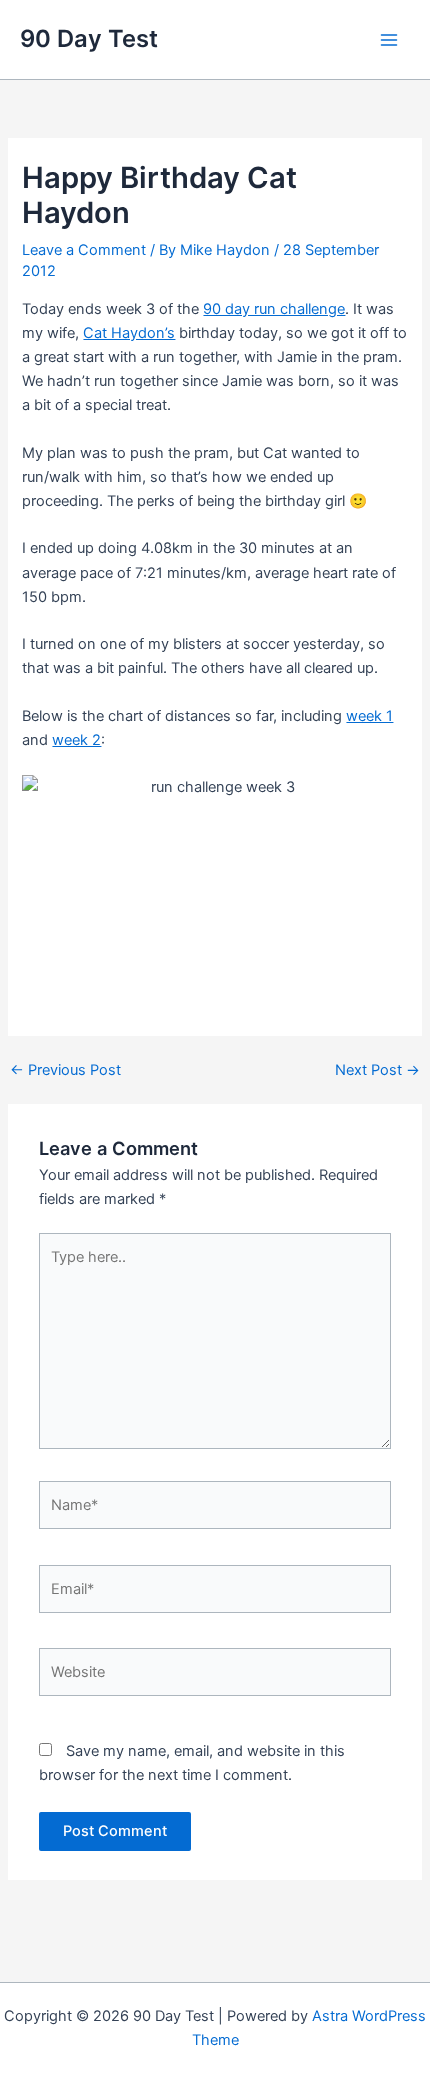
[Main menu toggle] (389, 40)
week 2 (76, 740)
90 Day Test (89, 38)
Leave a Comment (84, 250)
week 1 (369, 716)
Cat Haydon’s (129, 333)
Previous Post (65, 1070)
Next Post (377, 1070)
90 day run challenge (274, 309)
